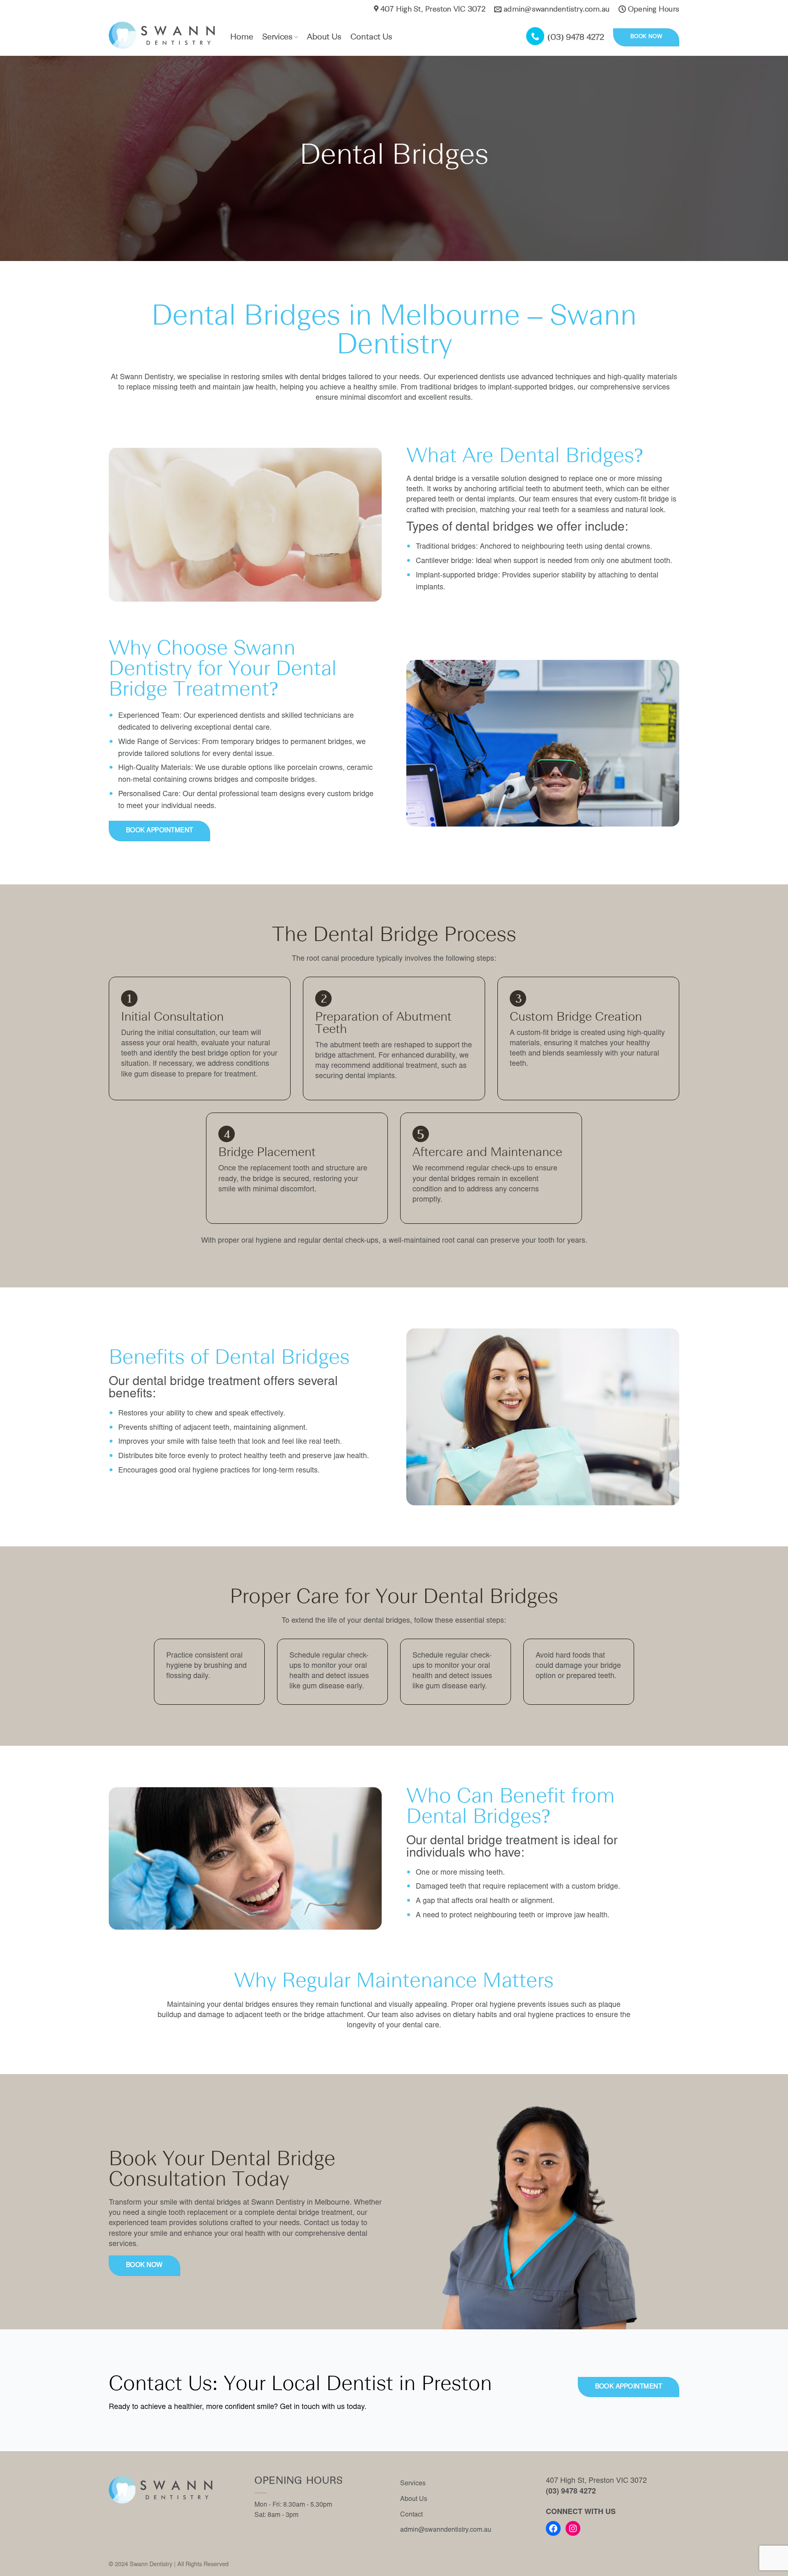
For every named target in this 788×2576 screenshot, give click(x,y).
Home (242, 37)
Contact (411, 2515)
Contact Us (371, 37)
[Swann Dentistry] (163, 35)
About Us (324, 37)
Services (277, 37)
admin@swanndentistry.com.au (446, 2530)
